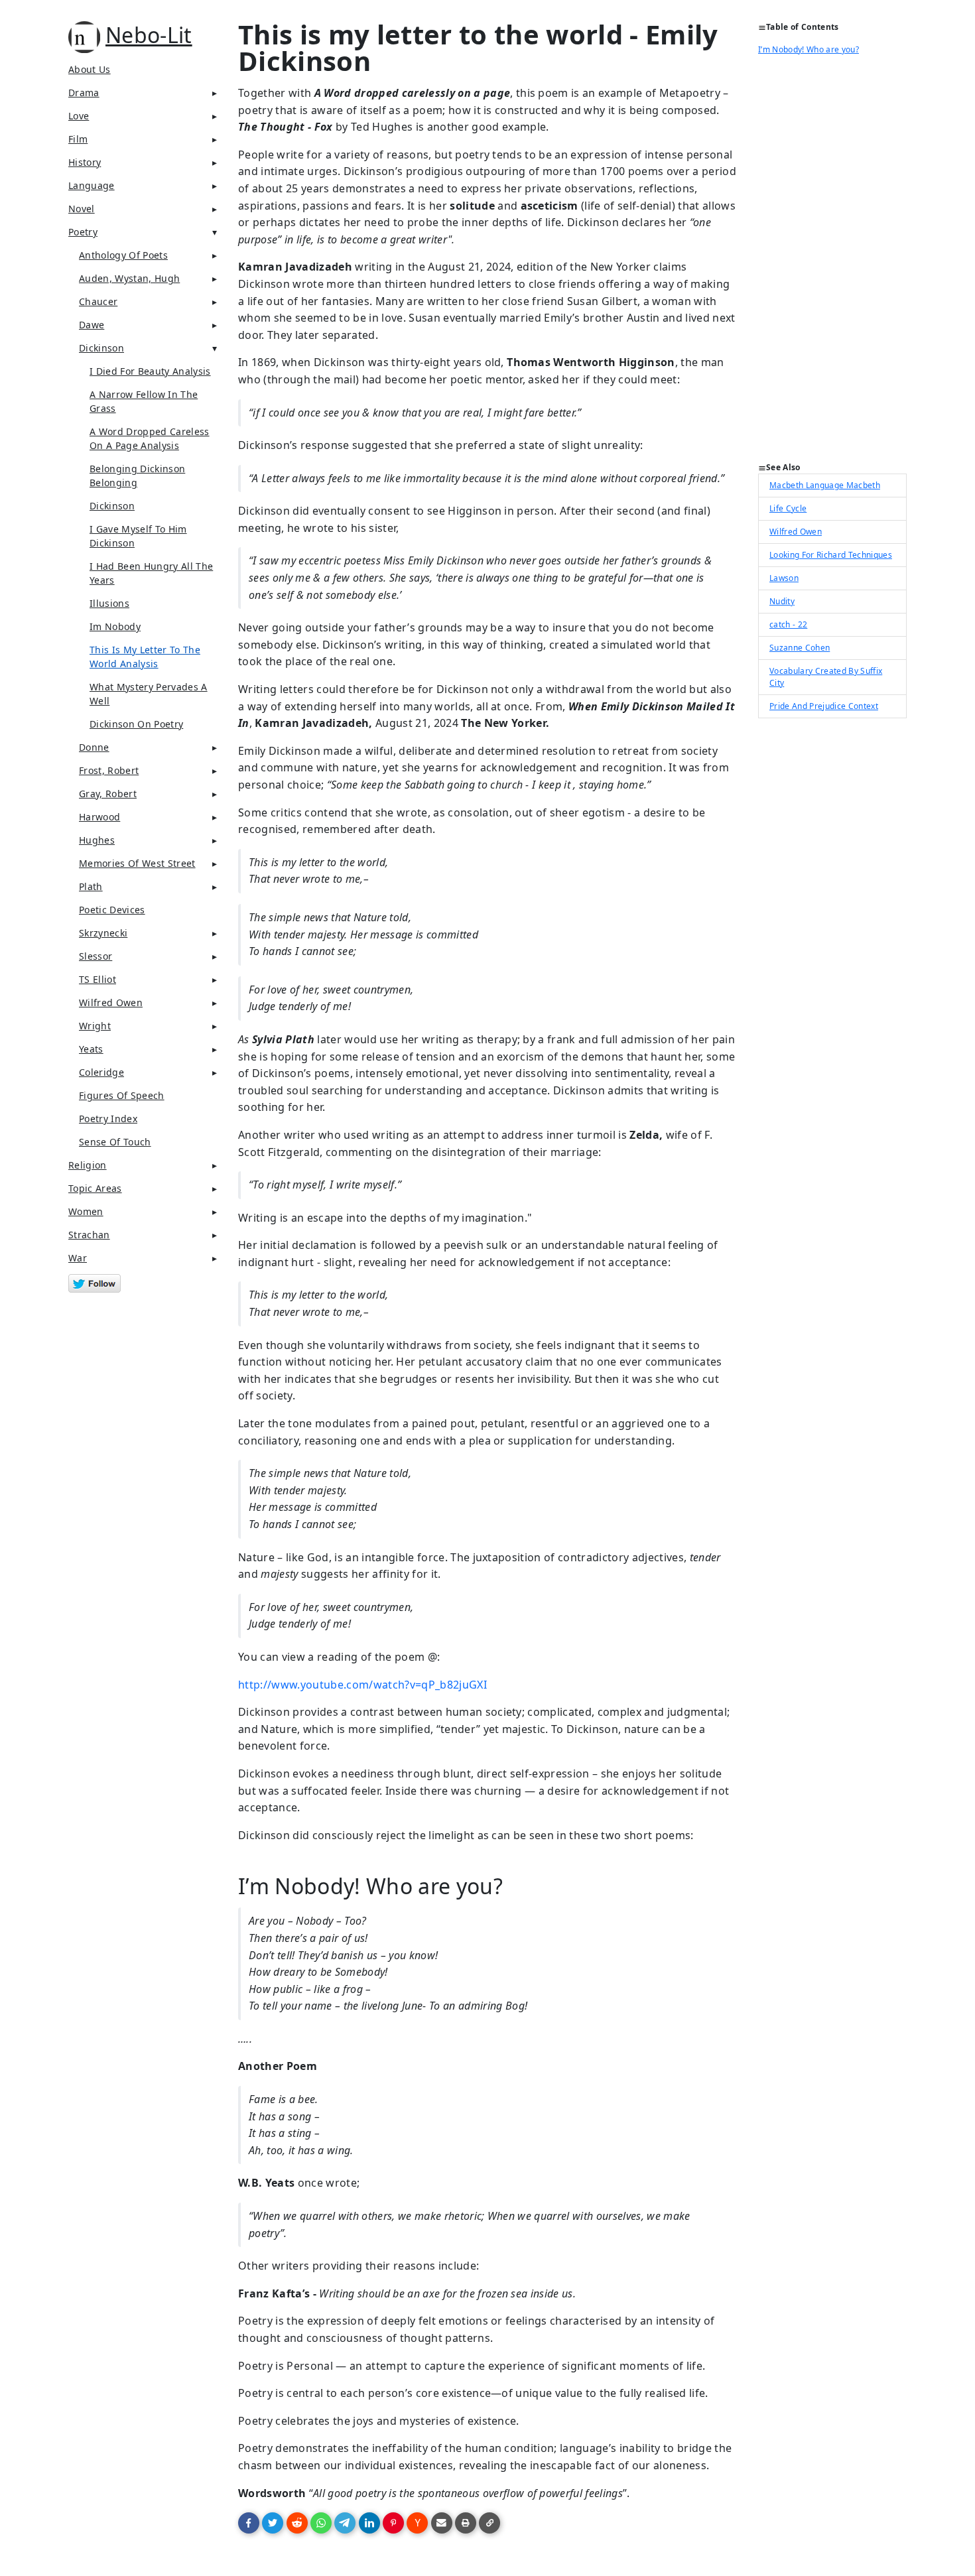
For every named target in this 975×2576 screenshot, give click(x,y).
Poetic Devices (112, 910)
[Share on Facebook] (249, 2523)
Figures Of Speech (122, 1095)
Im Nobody (115, 626)
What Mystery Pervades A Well (149, 694)
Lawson (784, 578)
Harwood (99, 817)
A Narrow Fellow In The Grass (144, 401)
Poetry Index (108, 1119)
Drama (84, 93)
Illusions (109, 603)
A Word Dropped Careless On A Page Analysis (150, 438)
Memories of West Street (137, 863)
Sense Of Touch (115, 1142)
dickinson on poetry (136, 724)
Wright (95, 1026)
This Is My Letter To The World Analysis (145, 657)
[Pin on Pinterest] (393, 2523)
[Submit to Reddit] (297, 2523)
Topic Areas (95, 1188)
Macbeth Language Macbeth (825, 485)
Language (92, 185)
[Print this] (466, 2523)
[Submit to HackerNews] (417, 2523)
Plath (91, 886)
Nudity (782, 601)
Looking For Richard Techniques (831, 555)
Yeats (91, 1049)
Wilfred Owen (796, 532)
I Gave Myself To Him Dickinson (138, 536)
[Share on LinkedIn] (369, 2523)
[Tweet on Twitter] (273, 2523)
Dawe (92, 325)
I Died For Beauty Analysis (150, 371)
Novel (82, 209)
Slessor (96, 956)
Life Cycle (788, 508)
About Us (90, 69)
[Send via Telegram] (345, 2523)
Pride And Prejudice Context (824, 706)
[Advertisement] (832, 263)
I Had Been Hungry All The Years (151, 573)
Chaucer (98, 301)
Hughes (97, 840)
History (85, 162)
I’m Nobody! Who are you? (809, 49)
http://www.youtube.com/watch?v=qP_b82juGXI (362, 1685)
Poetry (83, 232)
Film (78, 139)
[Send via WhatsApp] (321, 2523)
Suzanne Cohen (800, 648)
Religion (88, 1165)
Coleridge (101, 1072)
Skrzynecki (103, 933)
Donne (94, 747)
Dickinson (101, 348)
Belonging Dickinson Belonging (137, 476)
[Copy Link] (489, 2523)
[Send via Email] (442, 2523)
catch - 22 (788, 624)
